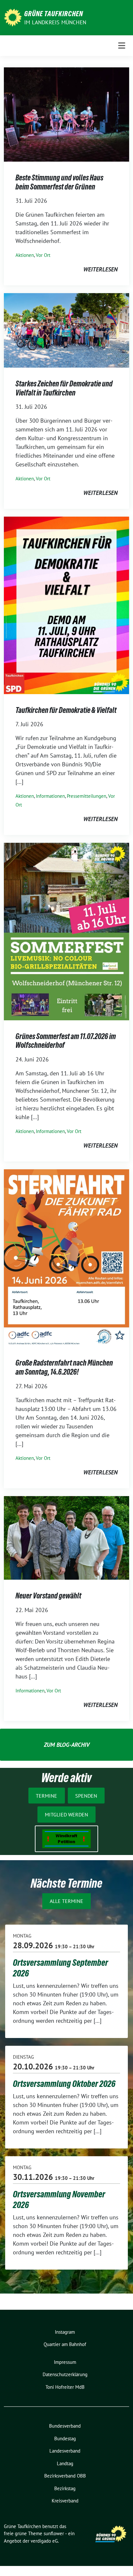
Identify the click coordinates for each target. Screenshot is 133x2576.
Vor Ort (43, 255)
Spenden (86, 1796)
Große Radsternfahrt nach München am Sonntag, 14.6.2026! (64, 1367)
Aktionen (25, 255)
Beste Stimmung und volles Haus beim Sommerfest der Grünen (59, 182)
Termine (46, 1796)
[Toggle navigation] (122, 46)
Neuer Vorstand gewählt (48, 1596)
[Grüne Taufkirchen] (13, 17)
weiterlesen (100, 269)
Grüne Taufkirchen (54, 14)
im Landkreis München (55, 22)
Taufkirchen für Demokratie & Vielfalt (66, 710)
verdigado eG (44, 2541)
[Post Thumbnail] (66, 114)
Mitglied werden (66, 1815)
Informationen (50, 796)
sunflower (54, 2533)
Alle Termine (66, 1901)
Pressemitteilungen (87, 796)
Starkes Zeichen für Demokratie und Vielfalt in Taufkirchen (64, 388)
